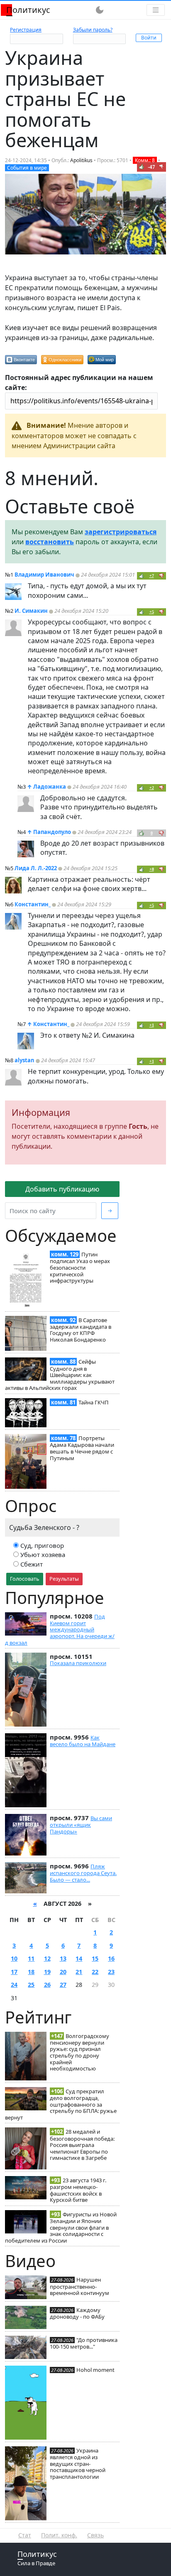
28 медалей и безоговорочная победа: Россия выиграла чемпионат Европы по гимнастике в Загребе (82, 2145)
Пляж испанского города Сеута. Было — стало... (83, 1873)
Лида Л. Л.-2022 (36, 868)
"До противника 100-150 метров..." (84, 2343)
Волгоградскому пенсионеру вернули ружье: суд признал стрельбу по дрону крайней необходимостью (79, 2052)
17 (14, 1972)
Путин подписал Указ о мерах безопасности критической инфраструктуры (80, 1267)
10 (14, 1958)
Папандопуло (52, 832)
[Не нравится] (161, 167)
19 (47, 1972)
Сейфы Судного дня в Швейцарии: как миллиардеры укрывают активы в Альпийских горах (60, 1375)
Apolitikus (81, 160)
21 (79, 1972)
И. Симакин (31, 611)
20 (63, 1972)
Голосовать (25, 1579)
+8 (152, 869)
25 (31, 1985)
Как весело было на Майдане (83, 1741)
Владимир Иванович (44, 575)
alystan (24, 1060)
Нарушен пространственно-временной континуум (79, 2286)
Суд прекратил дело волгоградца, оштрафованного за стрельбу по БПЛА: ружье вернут (61, 2104)
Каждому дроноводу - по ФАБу (77, 2313)
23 (111, 1972)
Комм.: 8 (145, 160)
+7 (152, 576)
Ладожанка (50, 787)
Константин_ (33, 904)
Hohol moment (95, 2370)
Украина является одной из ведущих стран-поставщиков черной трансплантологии (78, 2464)
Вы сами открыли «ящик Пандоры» (81, 1825)
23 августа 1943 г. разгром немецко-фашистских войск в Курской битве (78, 2190)
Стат (25, 2535)
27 (63, 1985)
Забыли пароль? (93, 30)
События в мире (27, 168)
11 (31, 1958)
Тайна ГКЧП (94, 1402)
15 (95, 1958)
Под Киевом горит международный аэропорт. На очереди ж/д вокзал (60, 1630)
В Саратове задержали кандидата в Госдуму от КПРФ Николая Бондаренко (81, 1330)
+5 (152, 612)
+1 (152, 1025)
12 (47, 1958)
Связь (95, 2535)
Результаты (64, 1579)
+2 (152, 788)
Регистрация (26, 30)
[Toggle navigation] (156, 10)
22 (95, 1972)
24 (14, 1985)
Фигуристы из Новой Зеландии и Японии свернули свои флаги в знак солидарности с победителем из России (61, 2227)
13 (63, 1958)
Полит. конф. (59, 2535)
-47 (151, 167)
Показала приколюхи (78, 1663)
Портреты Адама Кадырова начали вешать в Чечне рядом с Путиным (82, 1448)
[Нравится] (142, 167)
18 (31, 1972)
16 (111, 1958)
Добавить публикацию (62, 1189)
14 (79, 1958)
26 (47, 1985)
